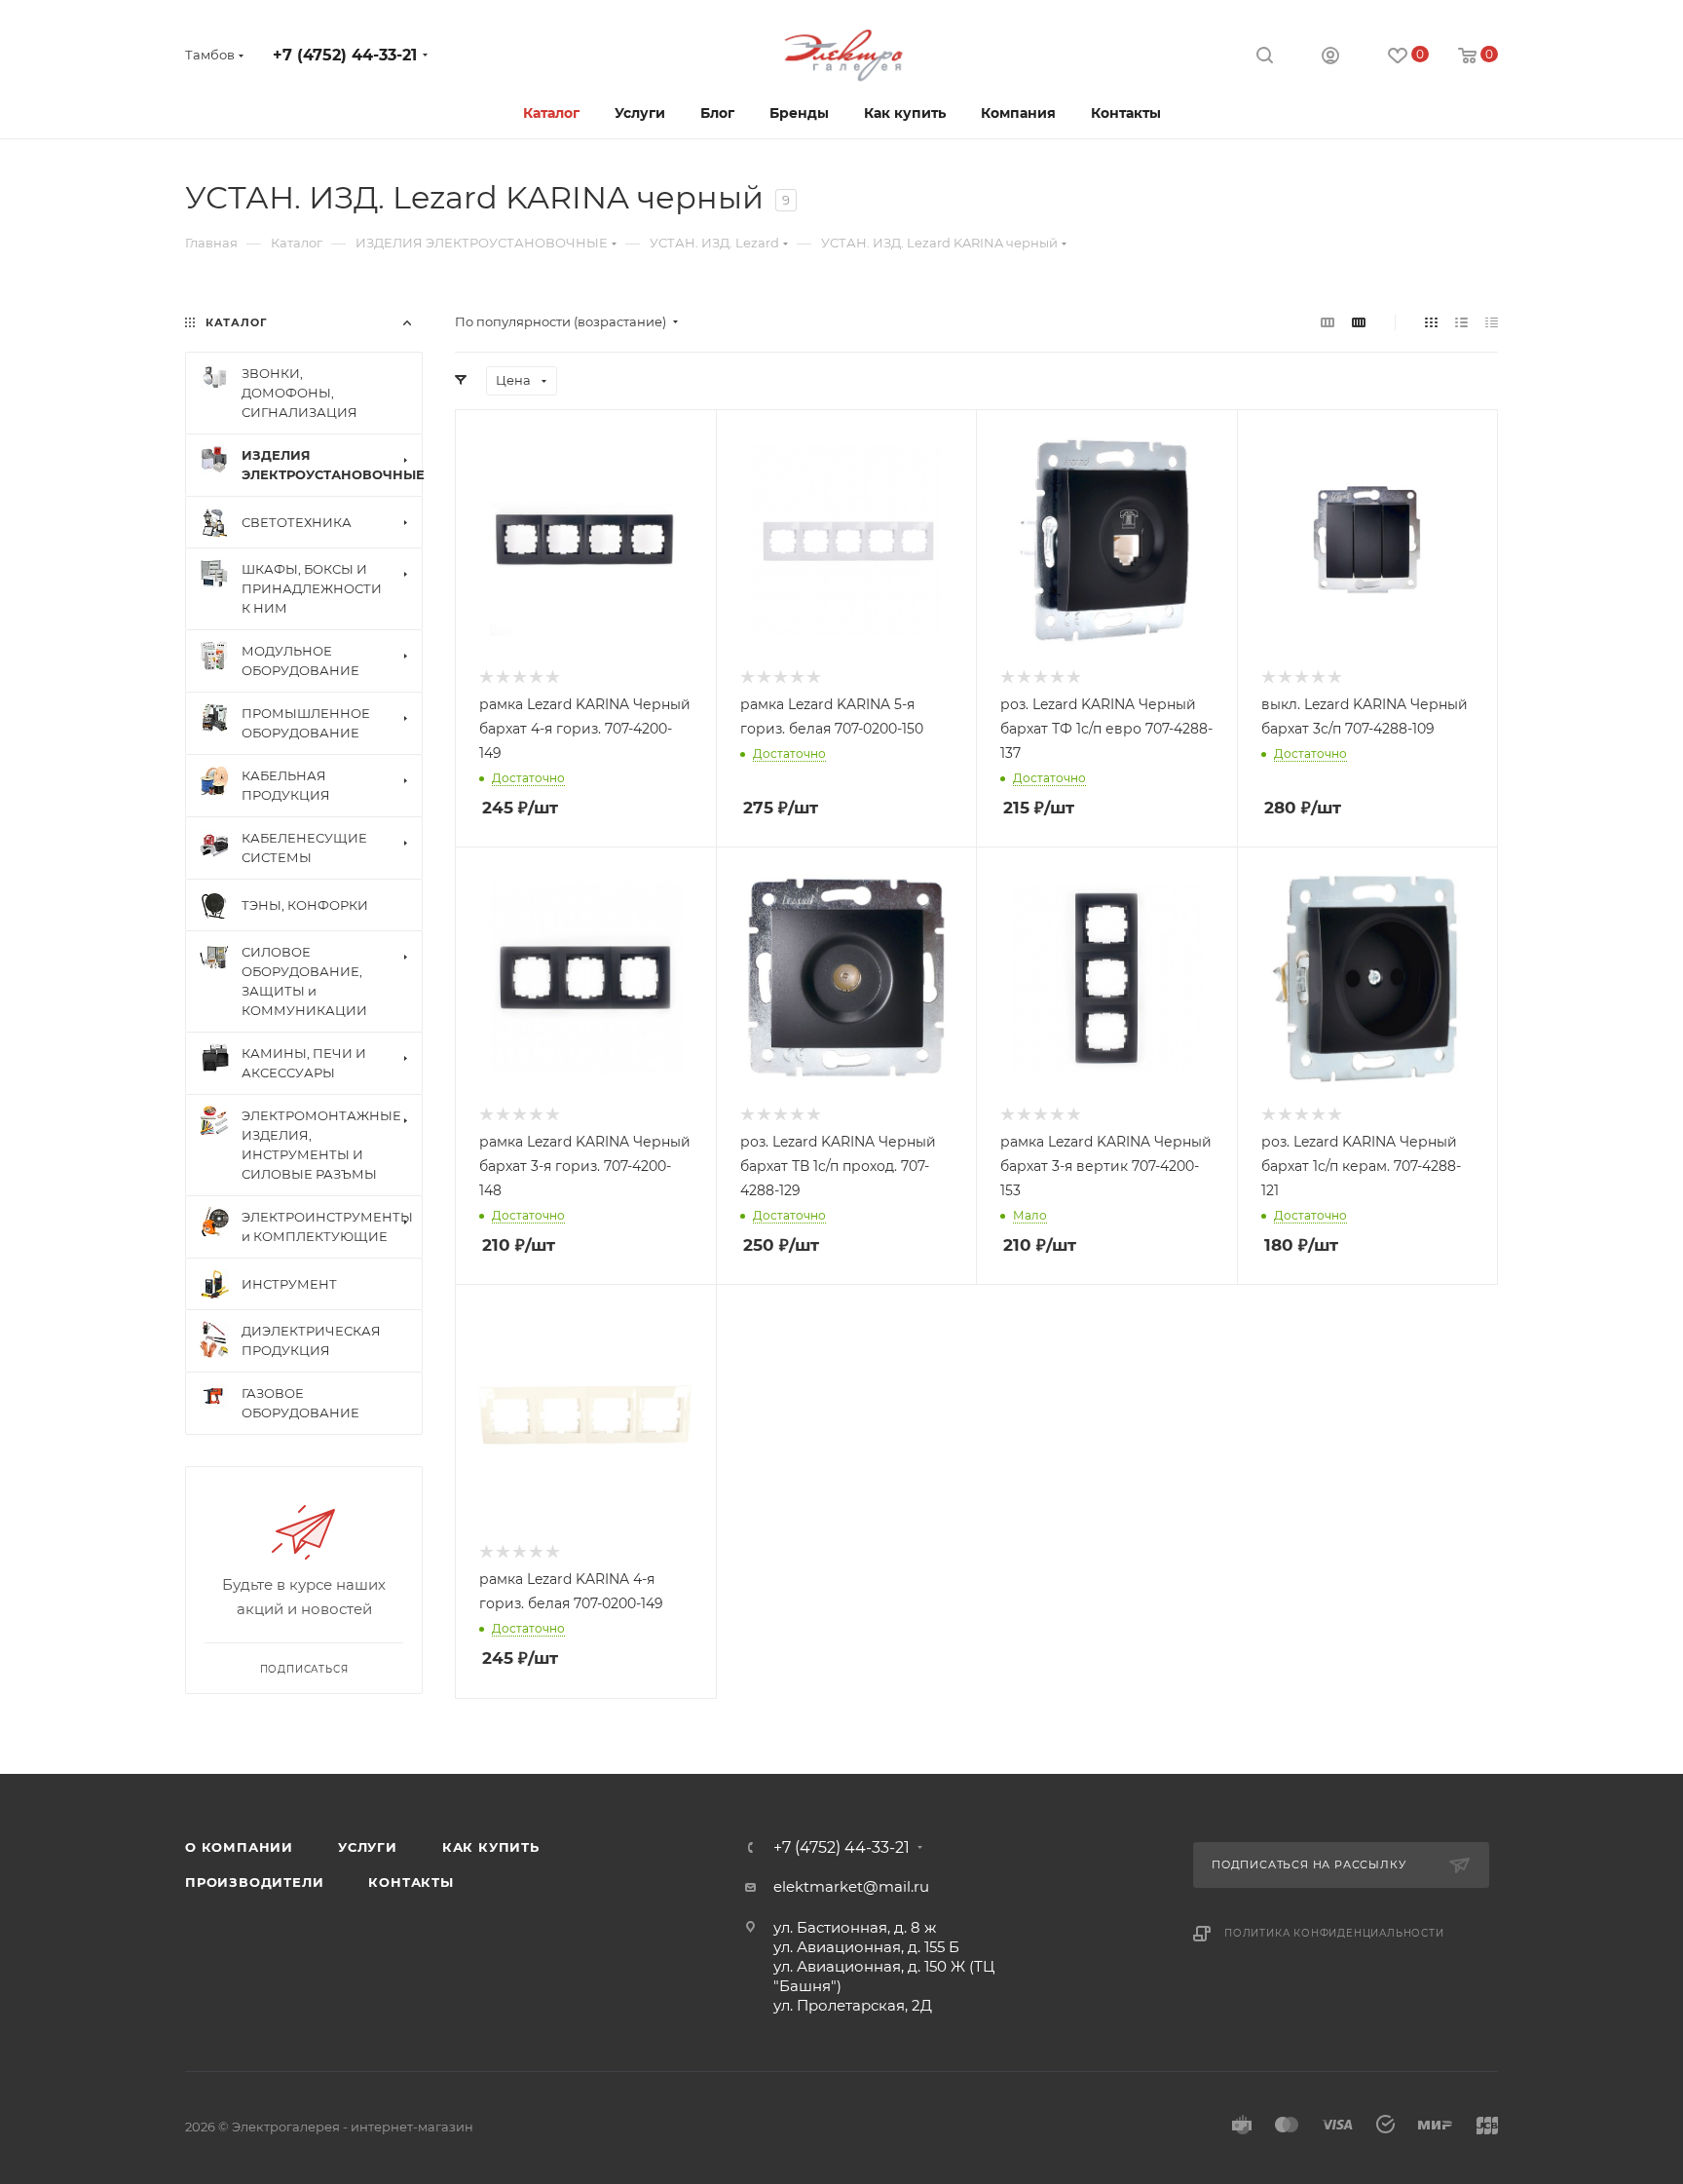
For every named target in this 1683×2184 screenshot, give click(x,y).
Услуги (368, 1847)
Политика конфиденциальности (1334, 1933)
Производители (254, 1882)
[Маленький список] (1328, 322)
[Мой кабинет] (1330, 58)
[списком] (1461, 322)
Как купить (491, 1847)
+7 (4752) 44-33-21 (345, 55)
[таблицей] (1492, 322)
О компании (239, 1847)
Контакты (411, 1882)
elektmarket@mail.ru (851, 1886)
